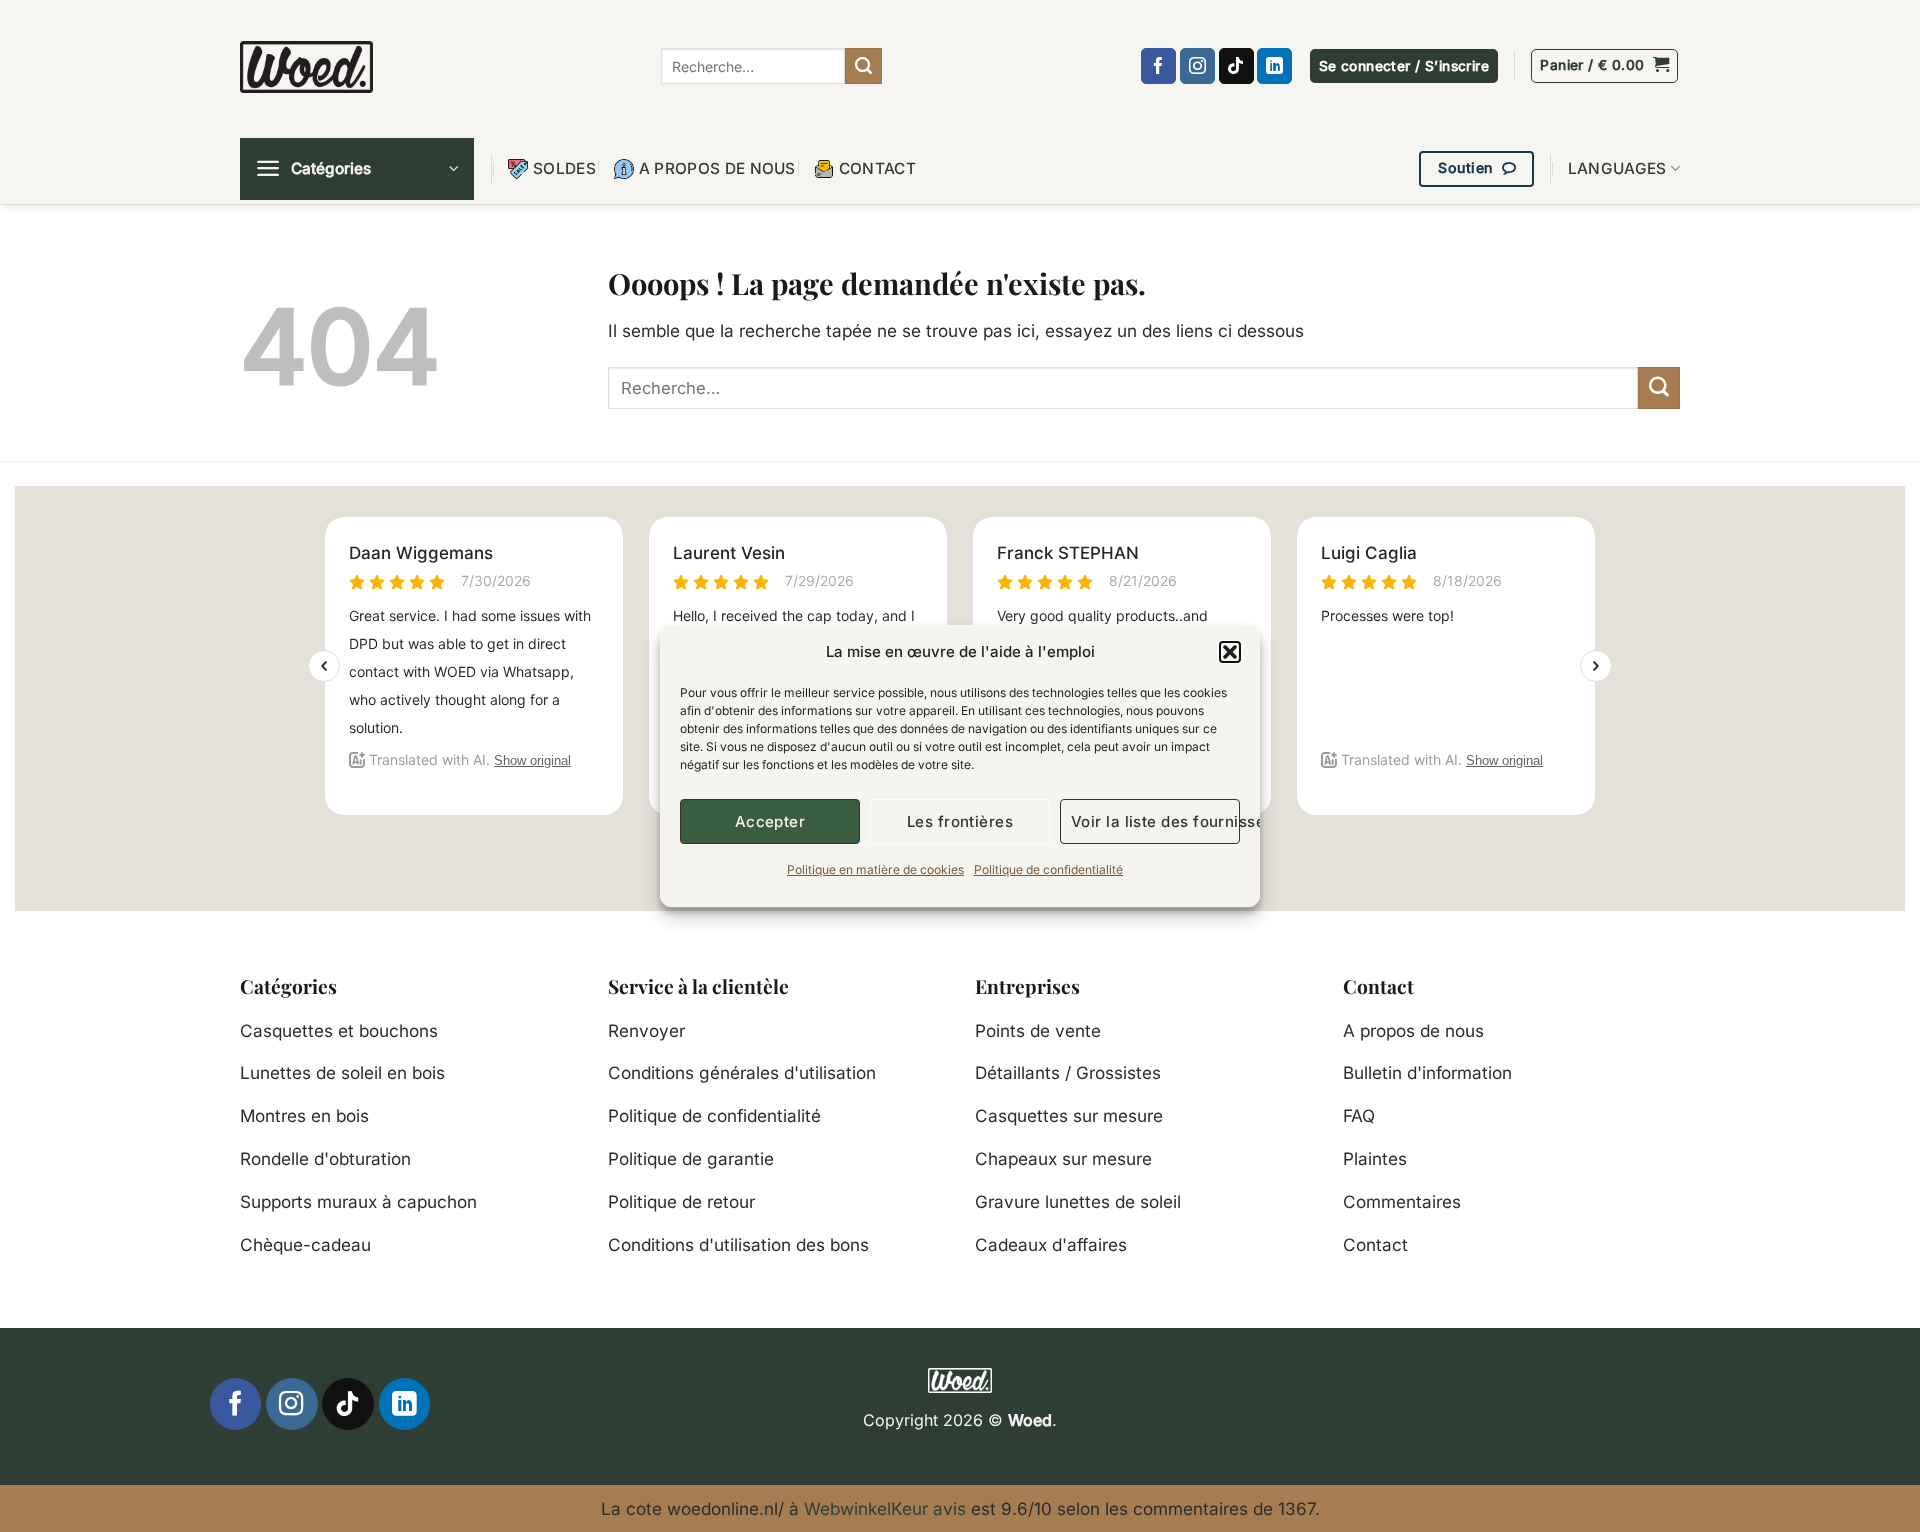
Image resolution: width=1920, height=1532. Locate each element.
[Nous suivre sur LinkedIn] (1274, 66)
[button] (1230, 652)
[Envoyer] (863, 66)
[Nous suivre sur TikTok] (1236, 66)
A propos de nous (717, 168)
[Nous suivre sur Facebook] (1158, 66)
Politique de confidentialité (1048, 869)
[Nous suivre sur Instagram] (1197, 66)
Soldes (564, 168)
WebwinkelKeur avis (885, 1508)
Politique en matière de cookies (875, 869)
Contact (877, 168)
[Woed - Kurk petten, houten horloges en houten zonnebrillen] (306, 66)
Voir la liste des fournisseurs (1155, 821)
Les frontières (960, 821)
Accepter (770, 821)
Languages (1617, 168)
